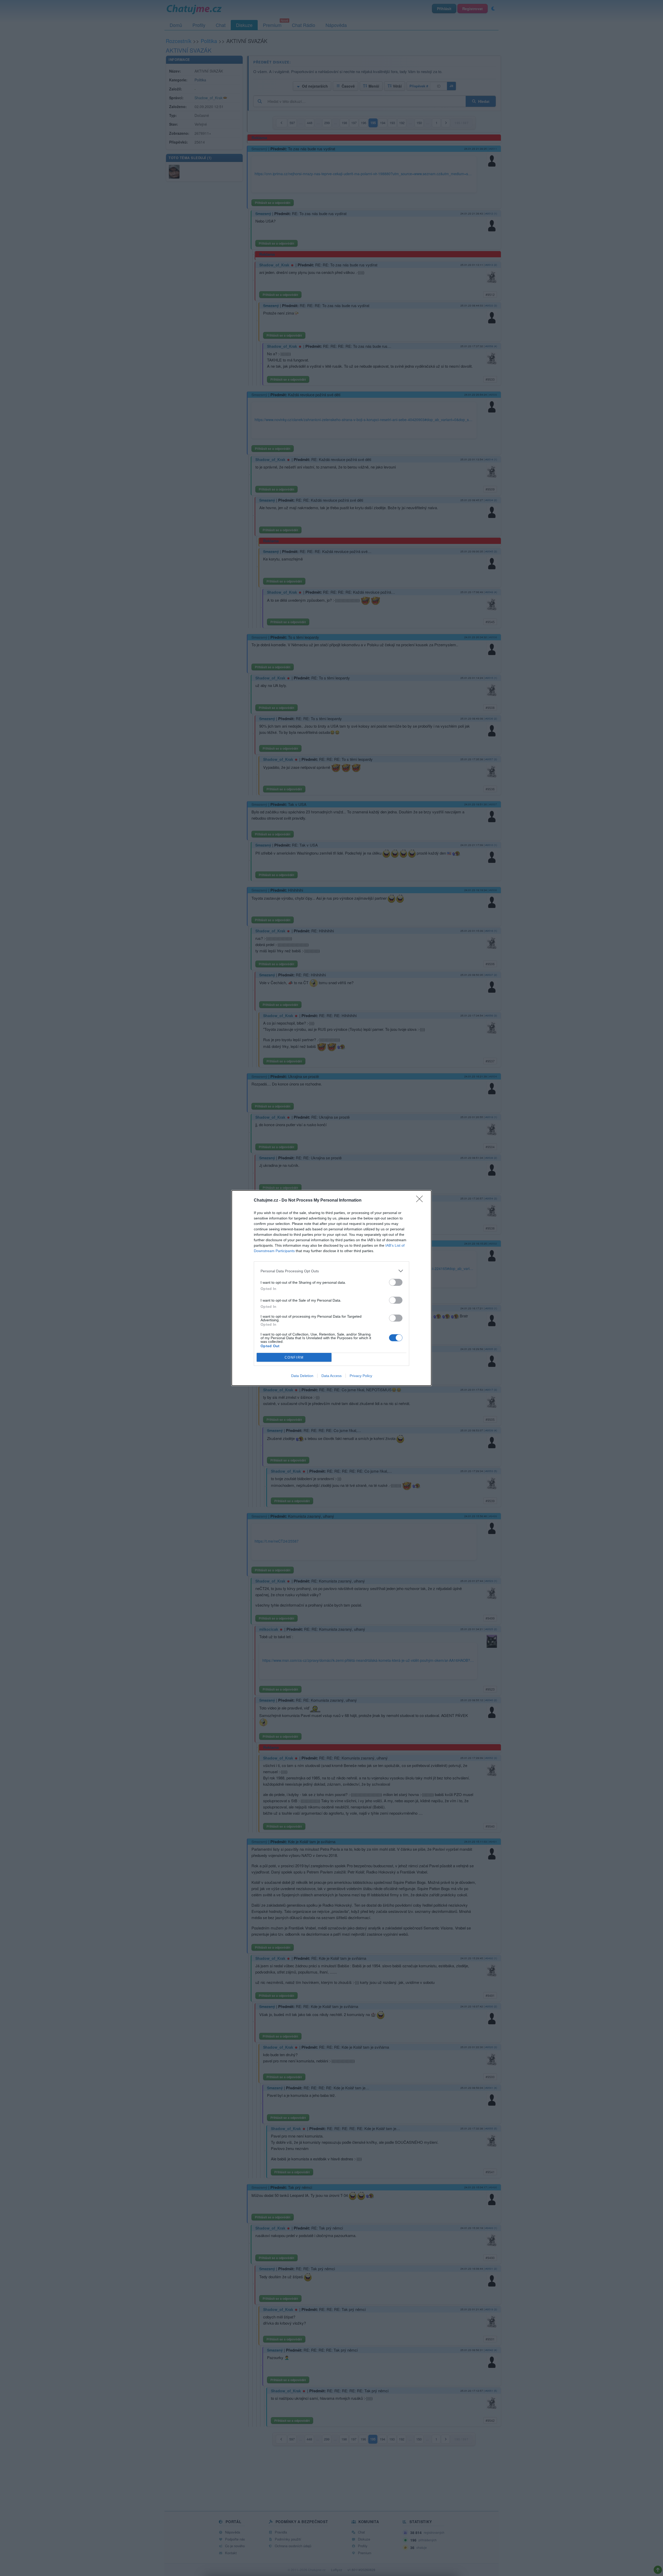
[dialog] (331, 1288)
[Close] (421, 1201)
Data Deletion (302, 1376)
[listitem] (331, 1271)
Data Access (331, 1376)
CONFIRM (294, 1357)
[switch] (396, 1282)
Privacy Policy (361, 1376)
